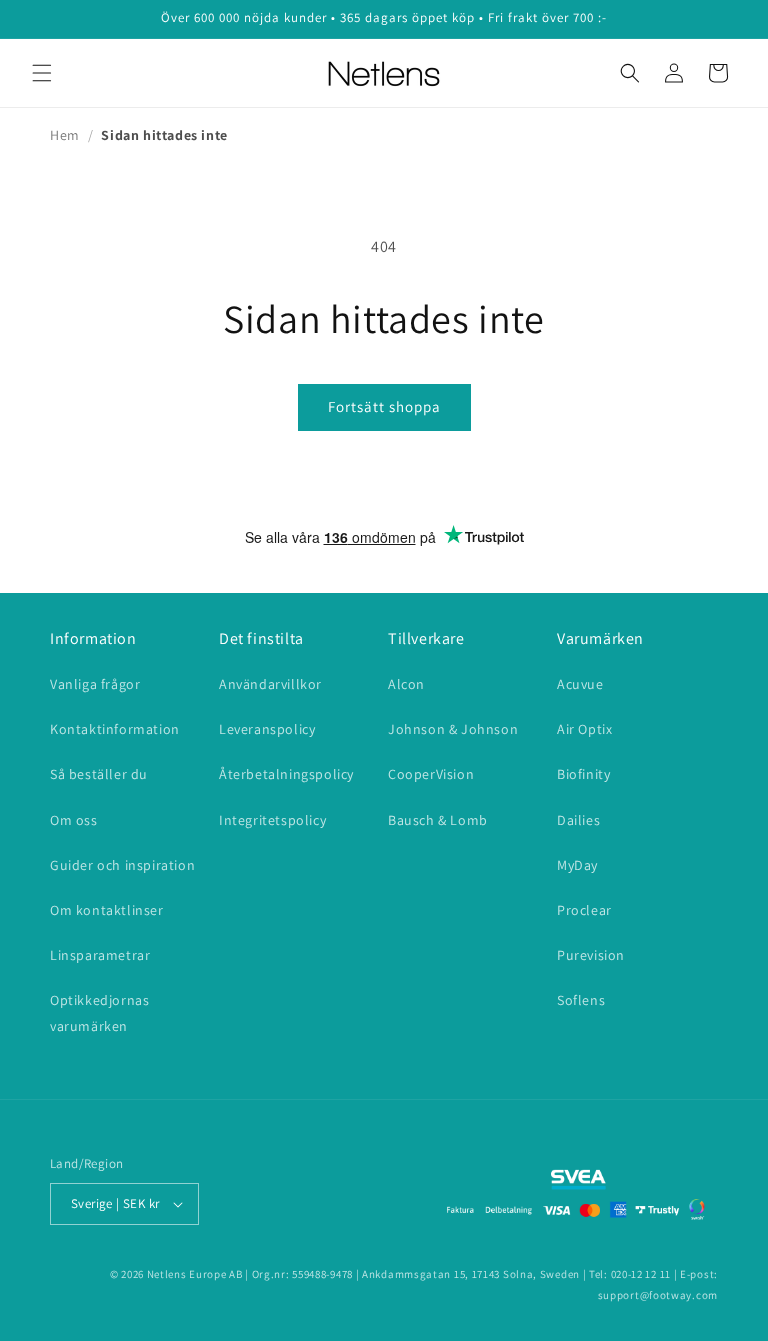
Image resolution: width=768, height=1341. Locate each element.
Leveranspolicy (267, 729)
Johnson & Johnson (453, 729)
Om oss (74, 820)
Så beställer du (99, 774)
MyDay (577, 865)
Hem (65, 135)
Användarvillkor (270, 684)
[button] (42, 73)
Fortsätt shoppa (384, 406)
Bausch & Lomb (438, 820)
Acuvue (580, 684)
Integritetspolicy (272, 820)
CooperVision (431, 774)
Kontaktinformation (115, 729)
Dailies (578, 820)
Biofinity (583, 774)
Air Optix (584, 729)
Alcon (406, 684)
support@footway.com (658, 1295)
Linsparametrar (100, 955)
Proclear (584, 910)
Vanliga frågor (95, 684)
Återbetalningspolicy (286, 774)
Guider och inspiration (122, 865)
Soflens (581, 1000)
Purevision (591, 955)
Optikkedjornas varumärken (99, 1012)
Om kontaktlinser (107, 910)
